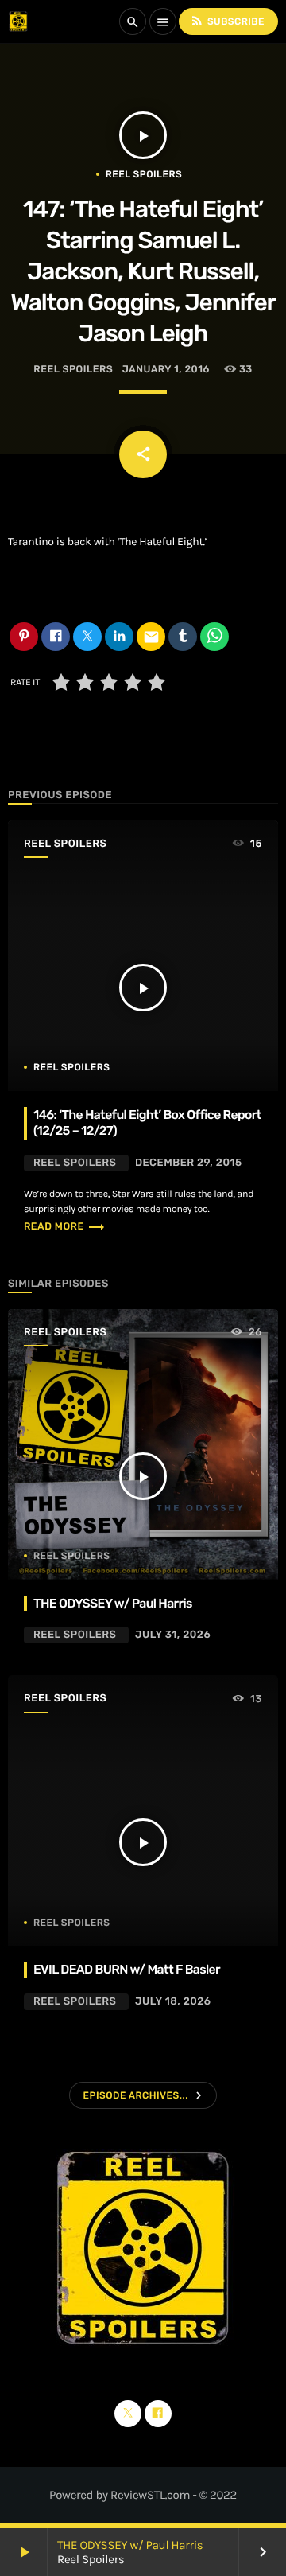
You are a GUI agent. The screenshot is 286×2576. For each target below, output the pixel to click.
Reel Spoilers (144, 174)
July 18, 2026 (173, 2002)
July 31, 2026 (173, 1635)
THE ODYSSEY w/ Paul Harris (130, 2545)
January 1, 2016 (166, 370)
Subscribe (227, 21)
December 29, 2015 (189, 1163)
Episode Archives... (136, 2095)
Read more (65, 1227)
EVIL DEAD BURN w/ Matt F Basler (127, 1969)
